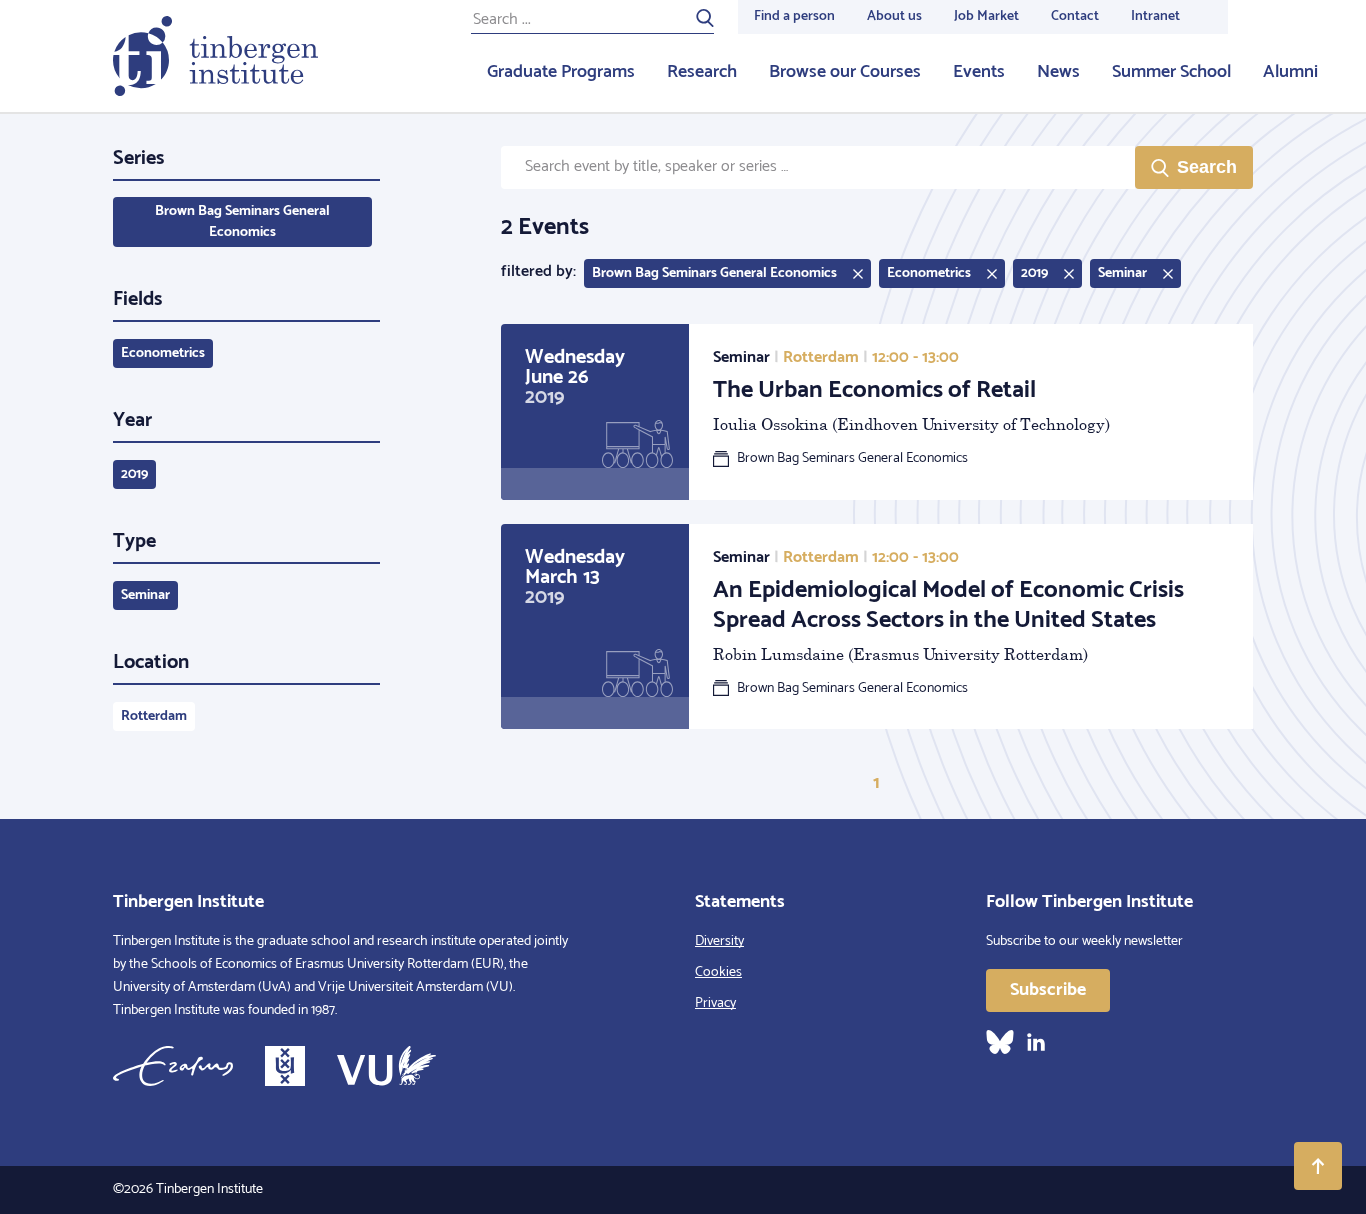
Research (702, 72)
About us (894, 16)
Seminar (145, 595)
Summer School (1171, 72)
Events (979, 72)
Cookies (718, 972)
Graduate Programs (561, 72)
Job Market (986, 16)
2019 (134, 474)
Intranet (1155, 16)
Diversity (719, 941)
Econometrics (163, 353)
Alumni (1290, 72)
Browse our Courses (845, 72)
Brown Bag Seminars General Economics (242, 222)
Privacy (715, 1003)
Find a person (794, 16)
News (1058, 72)
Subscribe (1048, 990)
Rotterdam (154, 716)
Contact (1075, 16)
